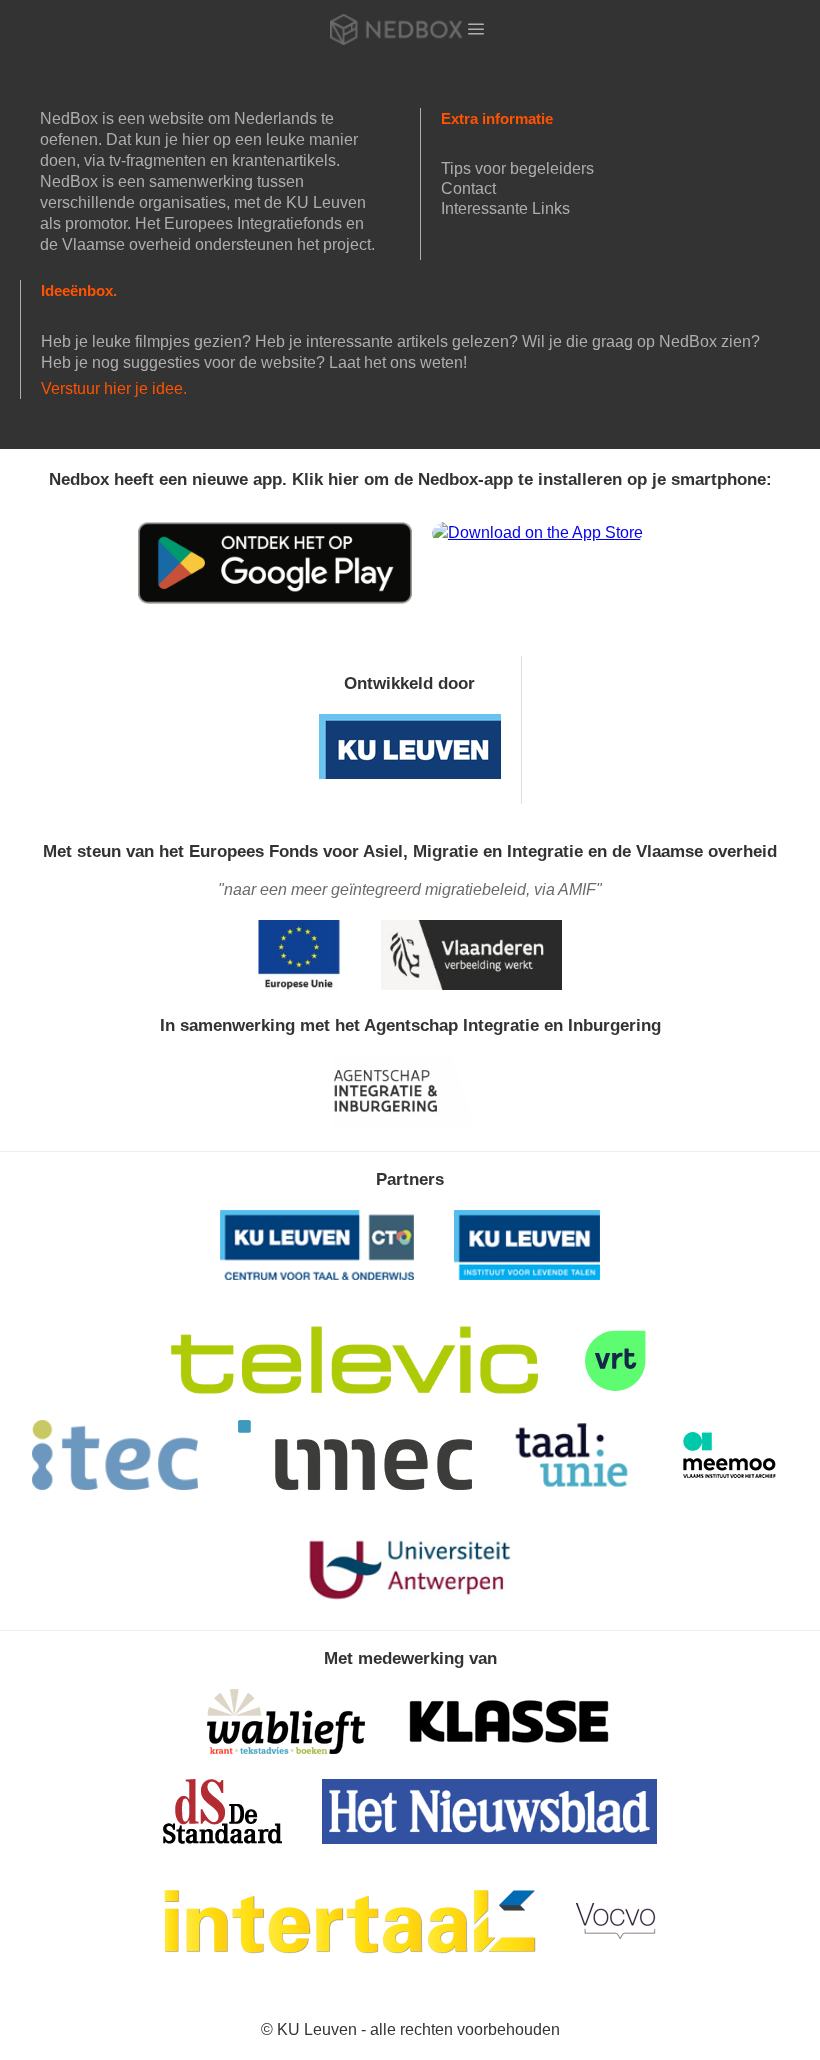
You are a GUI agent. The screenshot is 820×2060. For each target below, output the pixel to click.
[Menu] (476, 29)
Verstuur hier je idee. (114, 388)
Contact (468, 188)
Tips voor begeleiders (517, 168)
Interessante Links (505, 208)
